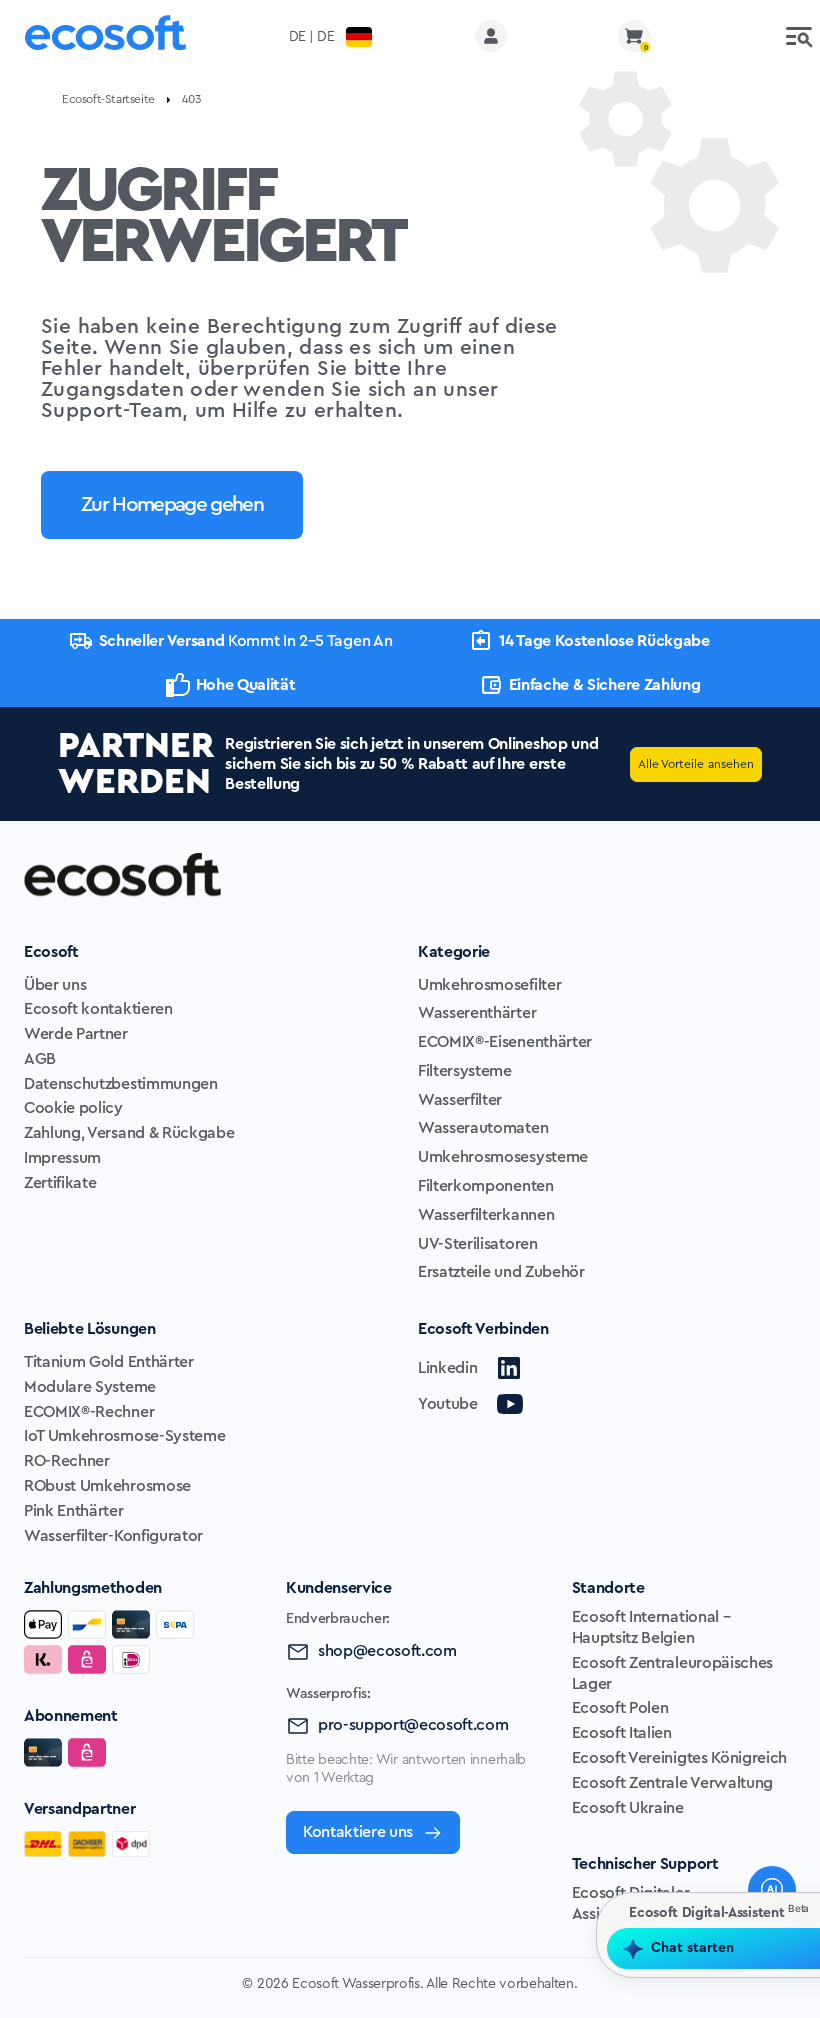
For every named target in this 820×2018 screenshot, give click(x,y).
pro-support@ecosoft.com (413, 1725)
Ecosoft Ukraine (628, 1808)
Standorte (608, 1588)
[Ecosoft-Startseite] (105, 36)
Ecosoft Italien (622, 1733)
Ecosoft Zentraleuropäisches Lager (672, 1673)
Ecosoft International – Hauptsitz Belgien (651, 1627)
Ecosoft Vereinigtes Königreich (679, 1758)
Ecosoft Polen (620, 1708)
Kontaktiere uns (358, 1832)
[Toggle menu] (799, 36)
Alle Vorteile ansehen (696, 764)
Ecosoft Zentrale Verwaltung (672, 1783)
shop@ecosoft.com (387, 1651)
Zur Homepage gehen (172, 504)
